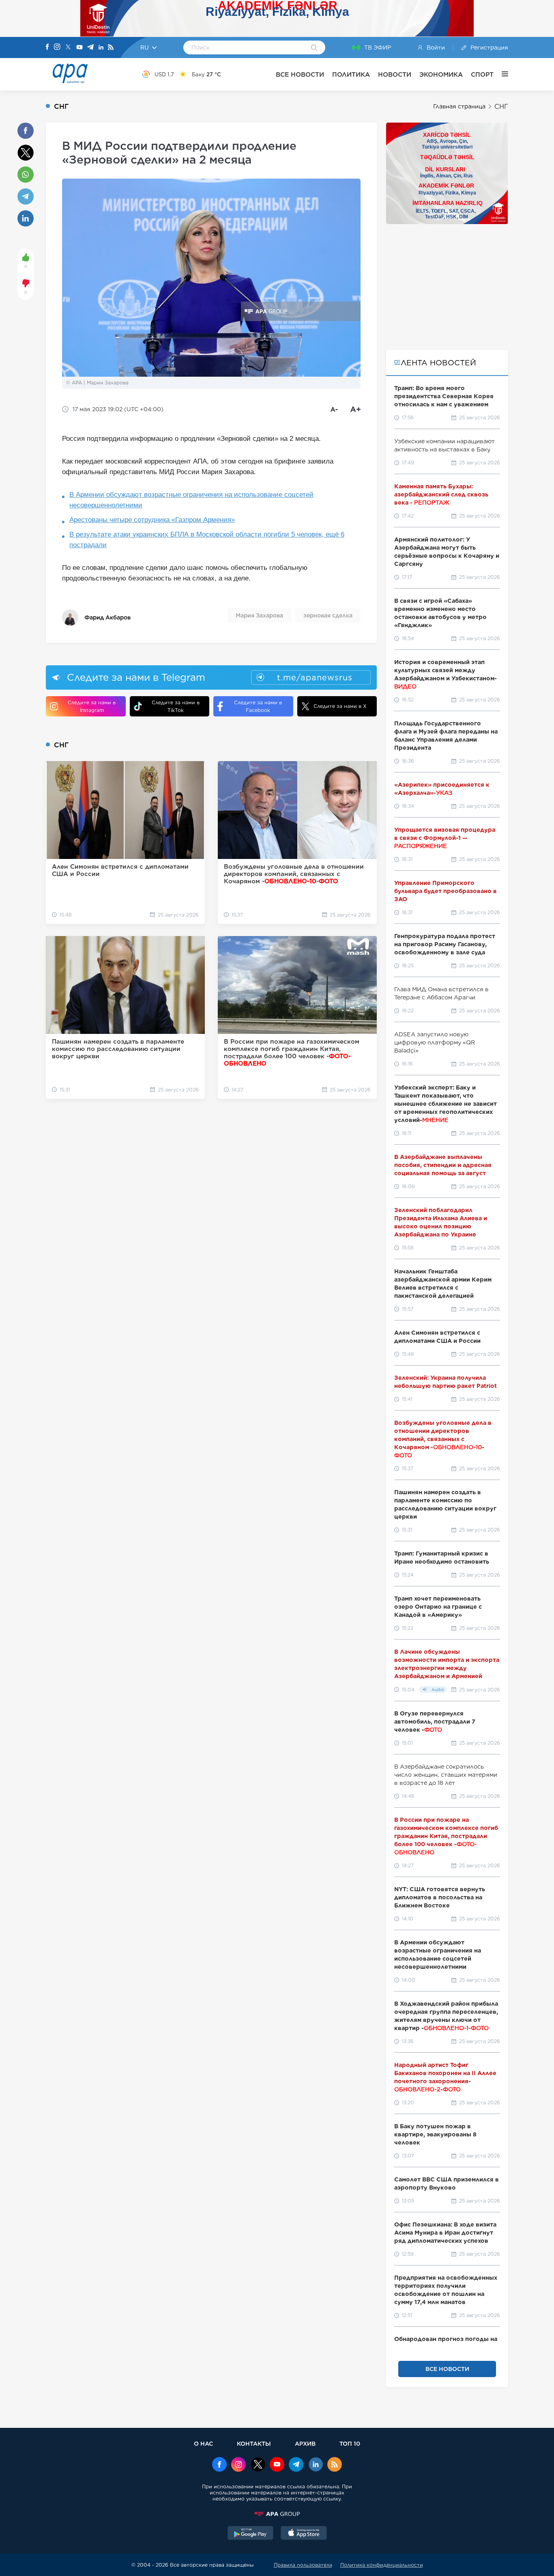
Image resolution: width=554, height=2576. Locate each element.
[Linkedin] (101, 48)
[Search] (314, 48)
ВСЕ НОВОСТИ (300, 74)
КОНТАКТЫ (254, 2443)
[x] (258, 2465)
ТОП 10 (350, 2443)
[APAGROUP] (277, 2514)
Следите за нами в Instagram (92, 706)
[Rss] (111, 48)
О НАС (203, 2443)
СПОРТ (482, 74)
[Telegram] (90, 48)
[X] (68, 48)
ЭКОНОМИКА (441, 74)
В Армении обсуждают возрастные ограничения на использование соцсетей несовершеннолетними (191, 500)
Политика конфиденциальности (382, 2565)
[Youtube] (79, 48)
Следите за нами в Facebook (258, 706)
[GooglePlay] (251, 2534)
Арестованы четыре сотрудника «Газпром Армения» (152, 520)
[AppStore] (304, 2534)
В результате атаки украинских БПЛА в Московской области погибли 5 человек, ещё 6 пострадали (207, 540)
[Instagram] (57, 47)
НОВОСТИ (395, 74)
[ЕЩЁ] (501, 74)
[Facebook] (47, 47)
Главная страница (459, 106)
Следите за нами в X (340, 706)
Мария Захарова (259, 615)
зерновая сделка (328, 615)
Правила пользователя (303, 2565)
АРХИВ (305, 2443)
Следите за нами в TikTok (176, 706)
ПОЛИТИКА (351, 74)
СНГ (501, 107)
